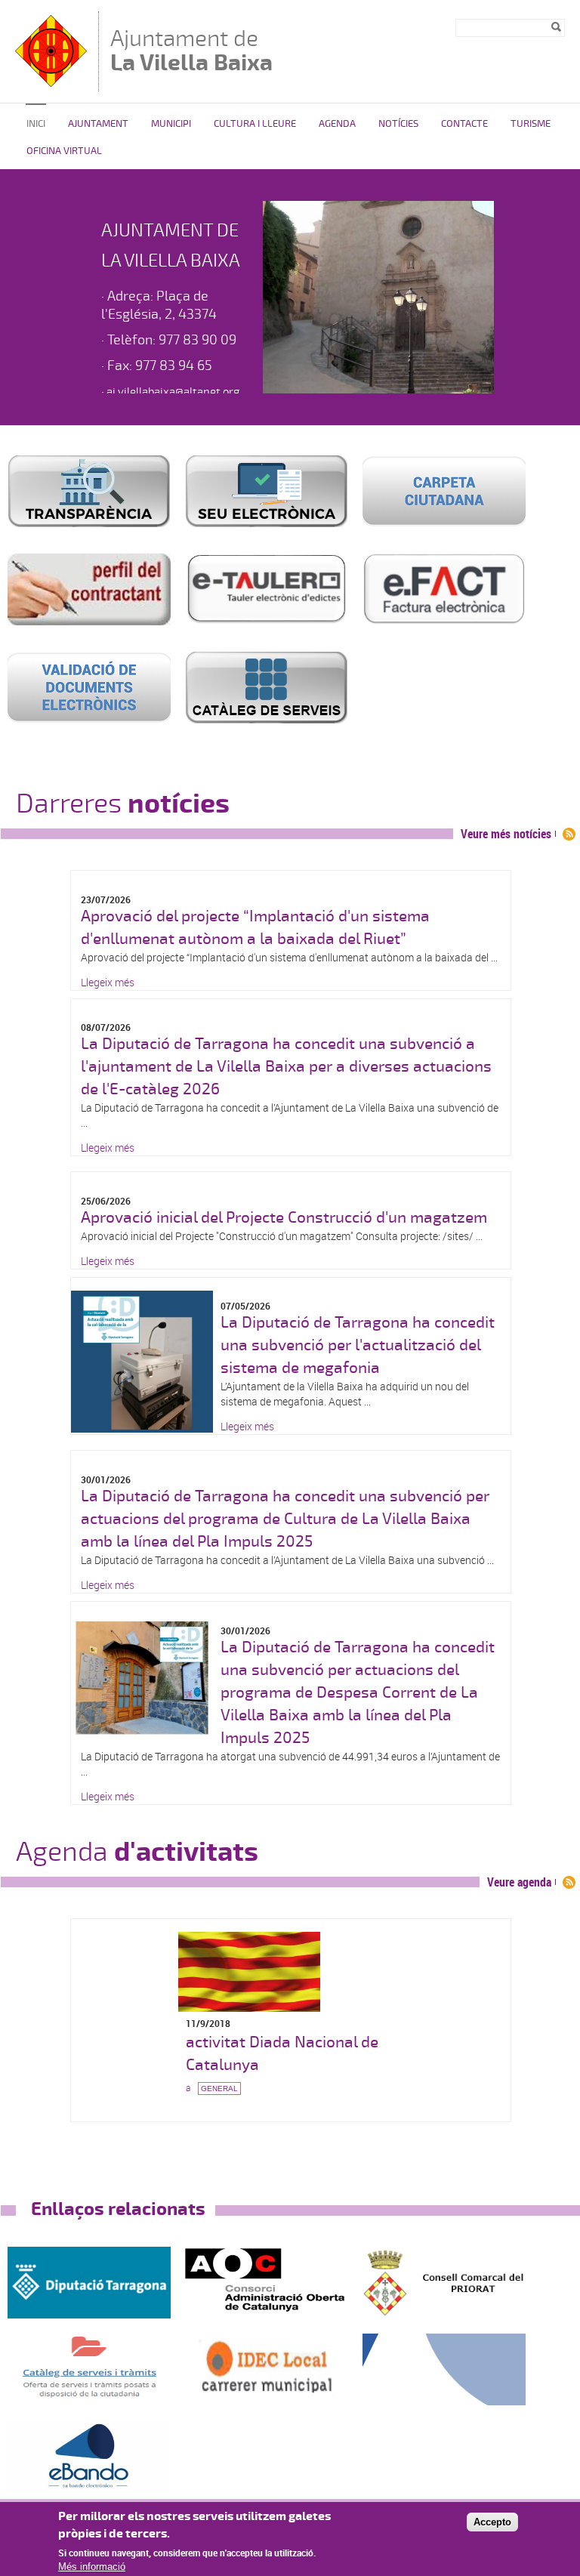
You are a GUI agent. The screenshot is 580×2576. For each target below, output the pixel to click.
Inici (36, 124)
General (219, 2089)
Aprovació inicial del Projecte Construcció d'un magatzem (284, 1217)
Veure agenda (519, 1882)
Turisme (531, 124)
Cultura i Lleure (255, 124)
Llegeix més (108, 982)
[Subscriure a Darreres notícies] (569, 834)
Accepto (492, 2522)
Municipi (171, 124)
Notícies (398, 124)
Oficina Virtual (64, 151)
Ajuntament (98, 124)
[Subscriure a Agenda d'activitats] (569, 1882)
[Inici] (53, 84)
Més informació (92, 2567)
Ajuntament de (191, 50)
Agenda (337, 124)
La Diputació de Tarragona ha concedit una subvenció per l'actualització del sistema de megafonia (358, 1345)
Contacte (464, 124)
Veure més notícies (506, 834)
